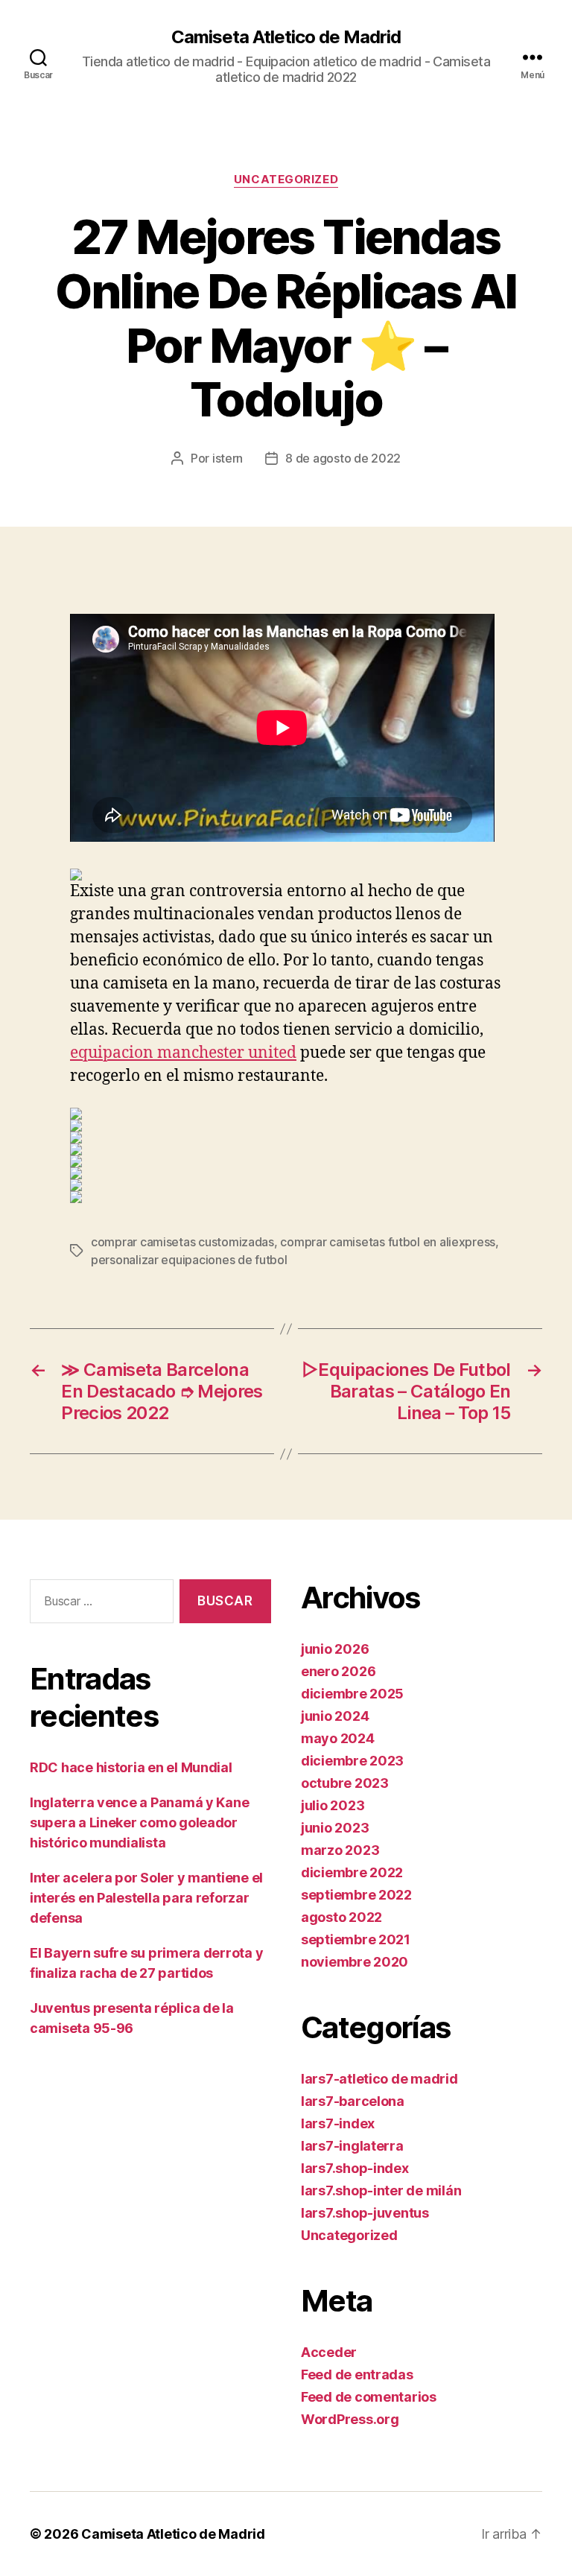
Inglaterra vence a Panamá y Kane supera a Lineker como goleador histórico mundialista (139, 1822)
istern (228, 458)
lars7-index (338, 2123)
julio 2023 (333, 1805)
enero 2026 (338, 1671)
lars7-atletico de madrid (379, 2079)
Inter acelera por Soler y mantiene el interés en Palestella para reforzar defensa (146, 1898)
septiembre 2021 (356, 1939)
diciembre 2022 (352, 1872)
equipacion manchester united (183, 1053)
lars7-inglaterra (352, 2146)
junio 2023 (335, 1828)
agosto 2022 (341, 1917)
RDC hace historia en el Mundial (131, 1767)
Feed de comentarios (369, 2397)
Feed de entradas (357, 2374)
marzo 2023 (340, 1850)
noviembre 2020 (355, 1962)
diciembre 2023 (352, 1761)
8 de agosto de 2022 (343, 458)
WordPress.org (350, 2419)
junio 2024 (335, 1716)
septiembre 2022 (356, 1895)
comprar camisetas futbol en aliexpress (388, 1242)
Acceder (329, 2352)
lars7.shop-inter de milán (381, 2190)
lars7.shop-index (355, 2168)
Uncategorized (286, 180)
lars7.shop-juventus (365, 2213)
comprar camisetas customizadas (182, 1242)
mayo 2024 (338, 1738)
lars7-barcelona (353, 2101)
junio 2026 (335, 1649)
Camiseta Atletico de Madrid (286, 37)
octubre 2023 (345, 1783)
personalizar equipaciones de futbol (189, 1260)
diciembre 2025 (352, 1694)
